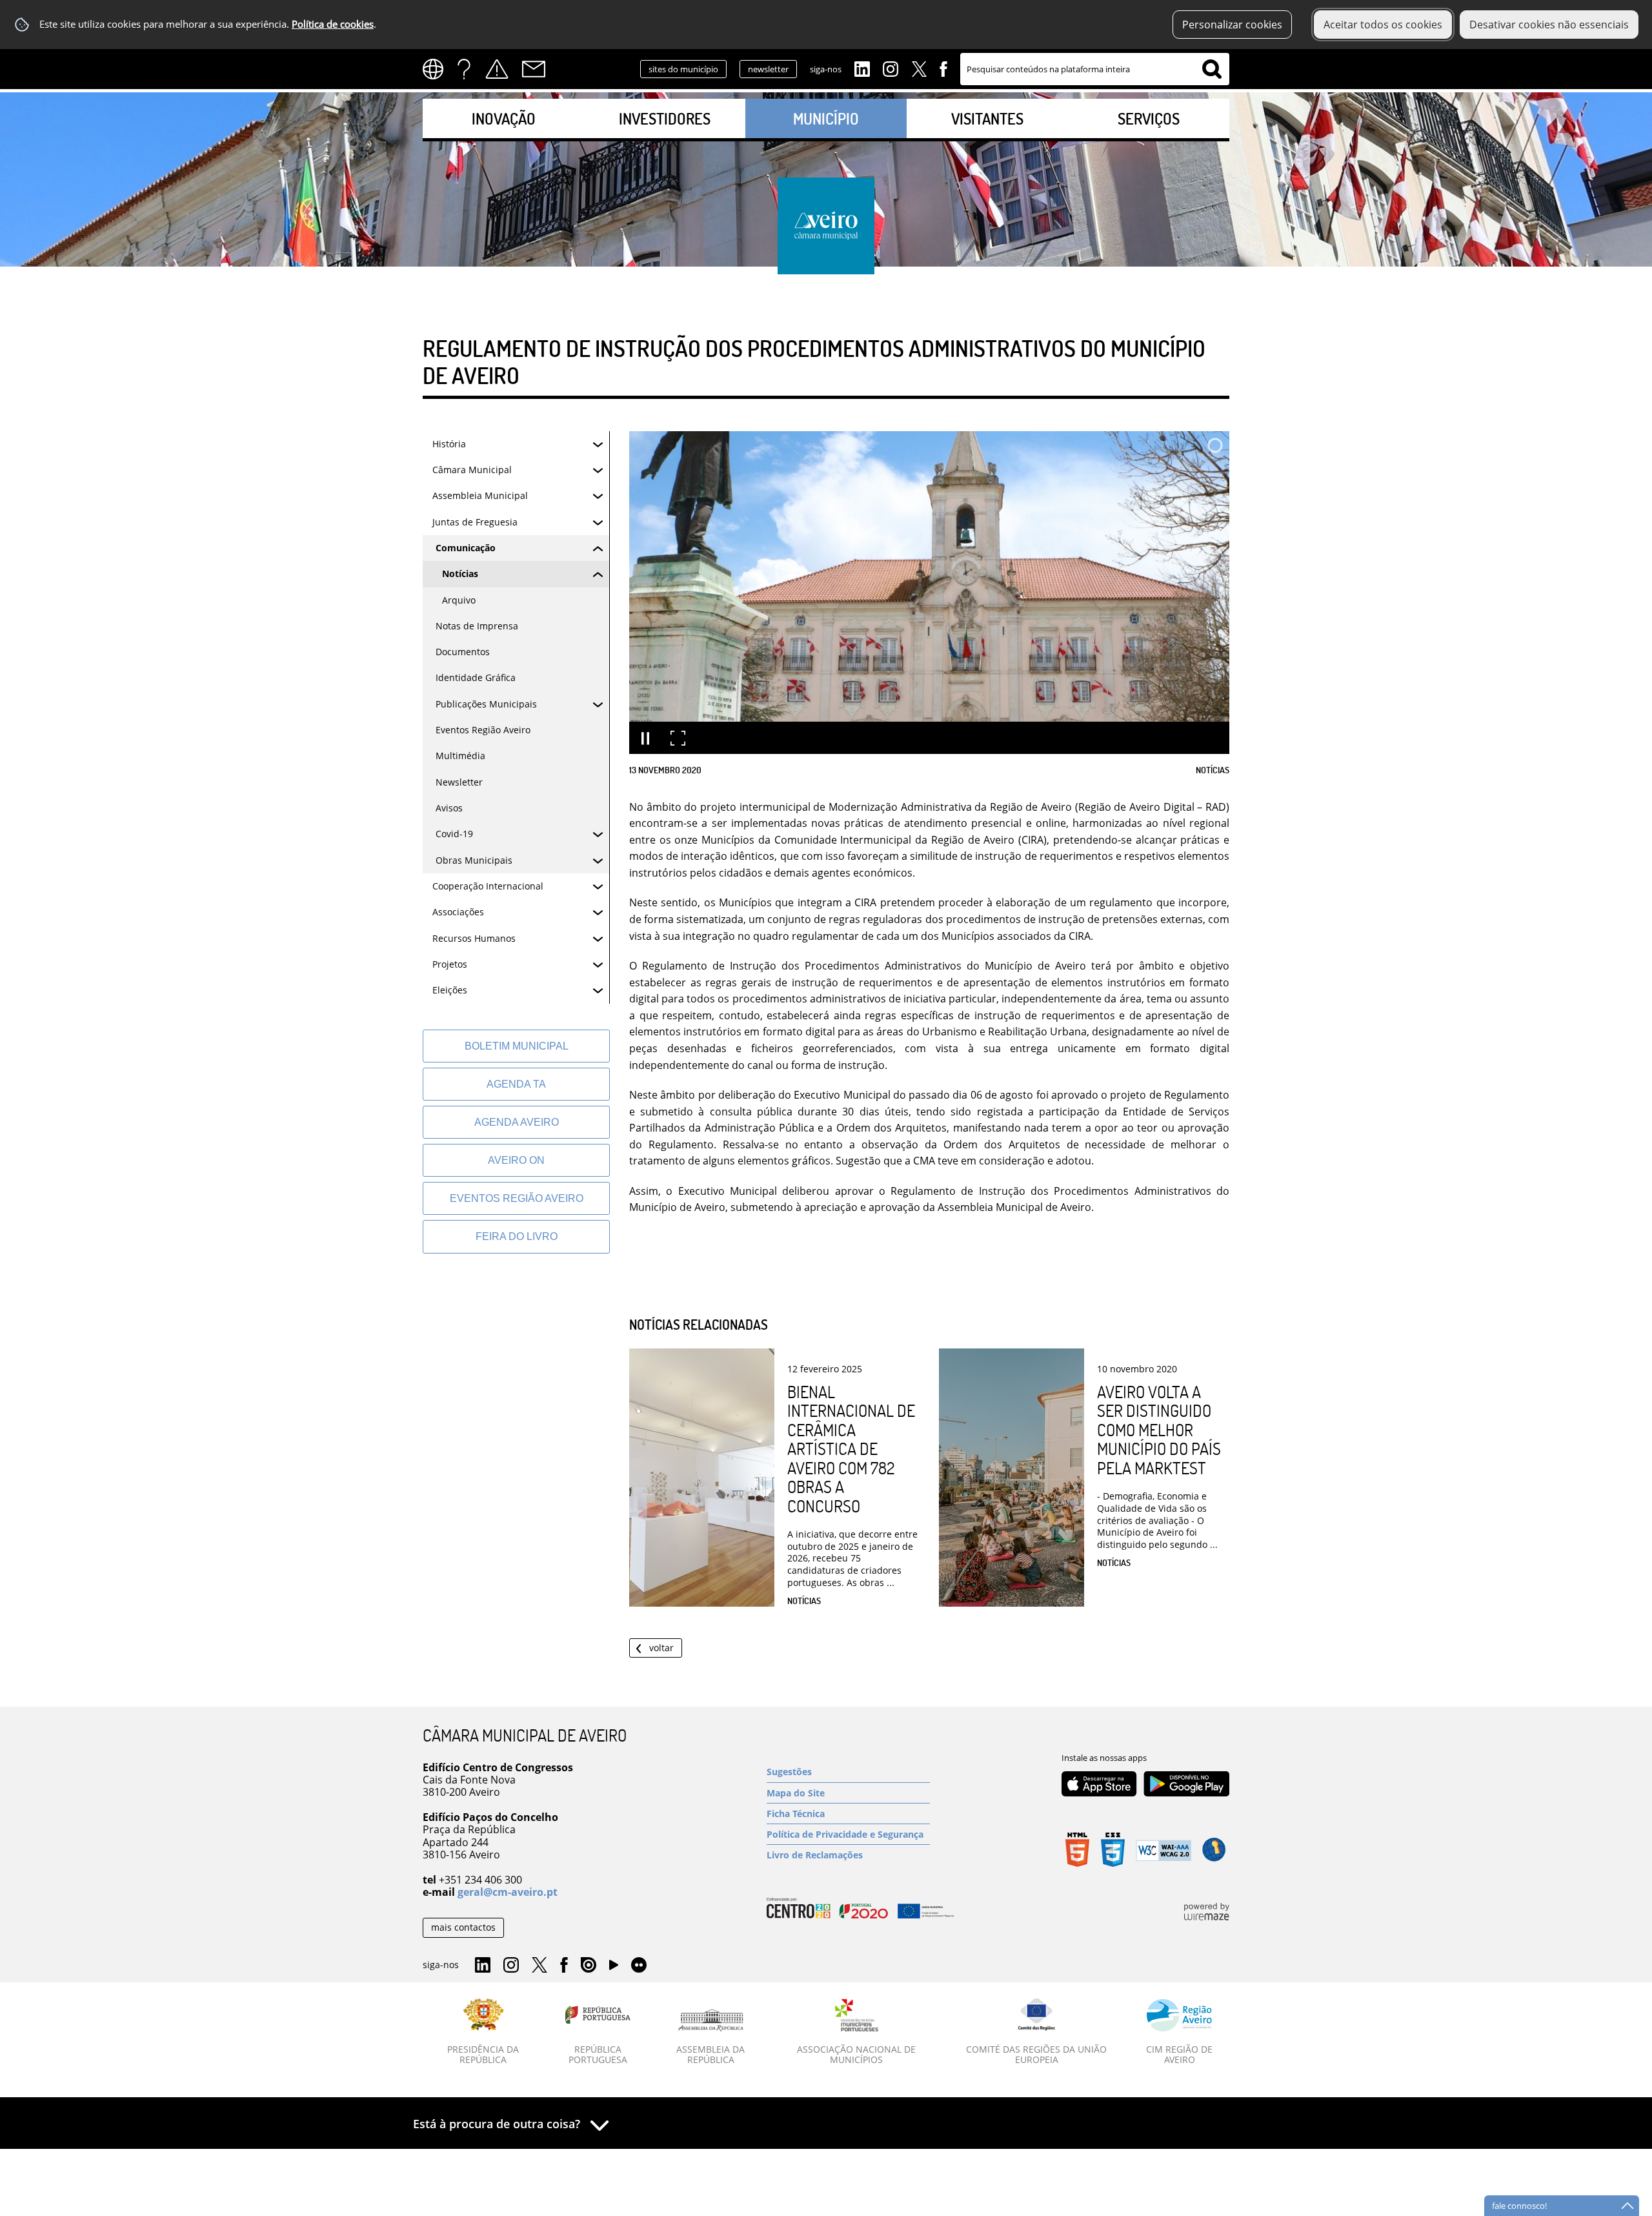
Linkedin (862, 68)
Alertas (497, 69)
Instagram (891, 68)
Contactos (534, 69)
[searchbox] (1095, 69)
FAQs (464, 69)
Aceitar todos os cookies (1383, 25)
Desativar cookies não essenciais (1549, 25)
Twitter (919, 68)
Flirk (639, 1966)
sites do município (683, 69)
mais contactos (463, 1927)
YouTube (614, 1968)
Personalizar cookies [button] (1232, 25)
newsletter (768, 69)
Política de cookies (333, 24)
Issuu (589, 1966)
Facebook (943, 68)
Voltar (661, 1648)
